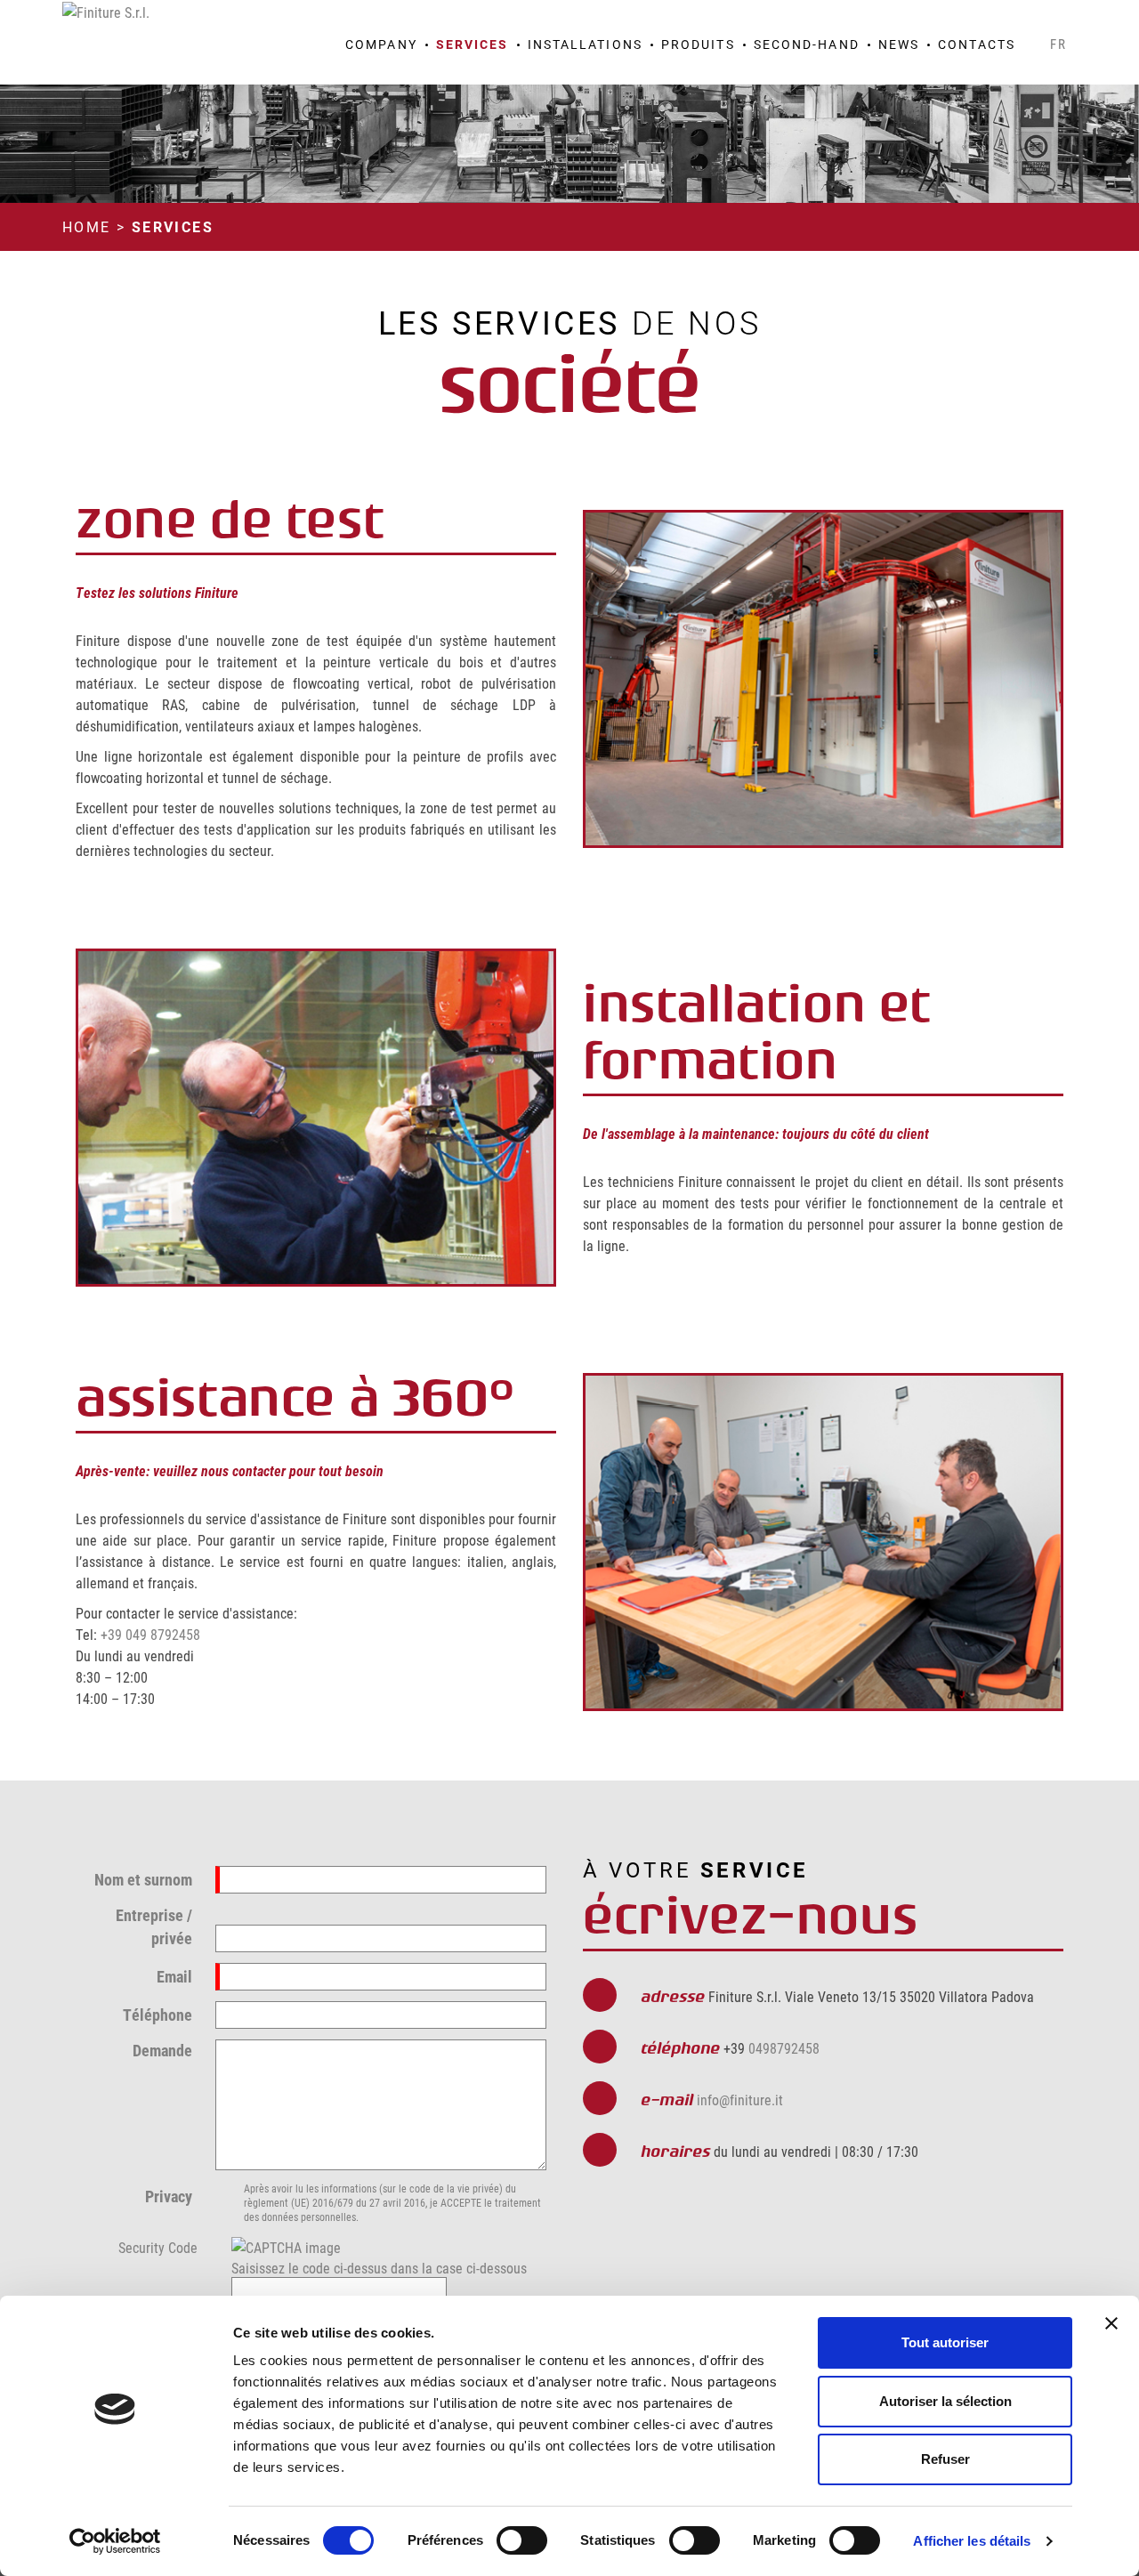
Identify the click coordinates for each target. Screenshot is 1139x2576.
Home (87, 226)
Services (473, 44)
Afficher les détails (972, 2541)
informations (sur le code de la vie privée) (412, 2188)
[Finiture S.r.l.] (106, 10)
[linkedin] (1061, 19)
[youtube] (1038, 19)
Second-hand (807, 44)
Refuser (945, 2459)
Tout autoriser (945, 2342)
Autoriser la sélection (945, 2401)
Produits (698, 44)
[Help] (209, 2245)
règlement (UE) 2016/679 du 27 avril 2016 (335, 2202)
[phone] (991, 19)
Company (381, 44)
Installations (585, 44)
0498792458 (784, 2048)
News (899, 44)
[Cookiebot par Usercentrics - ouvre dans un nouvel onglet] (115, 2541)
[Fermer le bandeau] (1111, 2323)
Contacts (977, 44)
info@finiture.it (740, 2100)
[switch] (522, 2540)
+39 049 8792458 (150, 1634)
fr (1059, 44)
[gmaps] (968, 19)
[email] (1014, 19)
